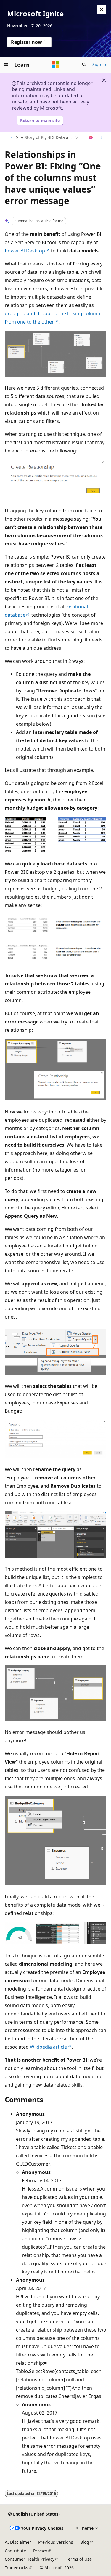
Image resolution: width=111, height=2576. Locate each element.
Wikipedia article (48, 2047)
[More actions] (101, 138)
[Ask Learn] (91, 138)
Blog (85, 2542)
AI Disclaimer (18, 2542)
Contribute (15, 2551)
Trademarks (16, 2568)
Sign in (99, 64)
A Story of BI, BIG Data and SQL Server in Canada (47, 137)
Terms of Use (79, 2559)
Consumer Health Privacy (30, 2559)
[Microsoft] (56, 65)
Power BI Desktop (25, 251)
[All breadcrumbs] (10, 138)
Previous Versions (56, 2542)
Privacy (40, 2551)
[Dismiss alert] (102, 9)
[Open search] (84, 65)
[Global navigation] (6, 65)
